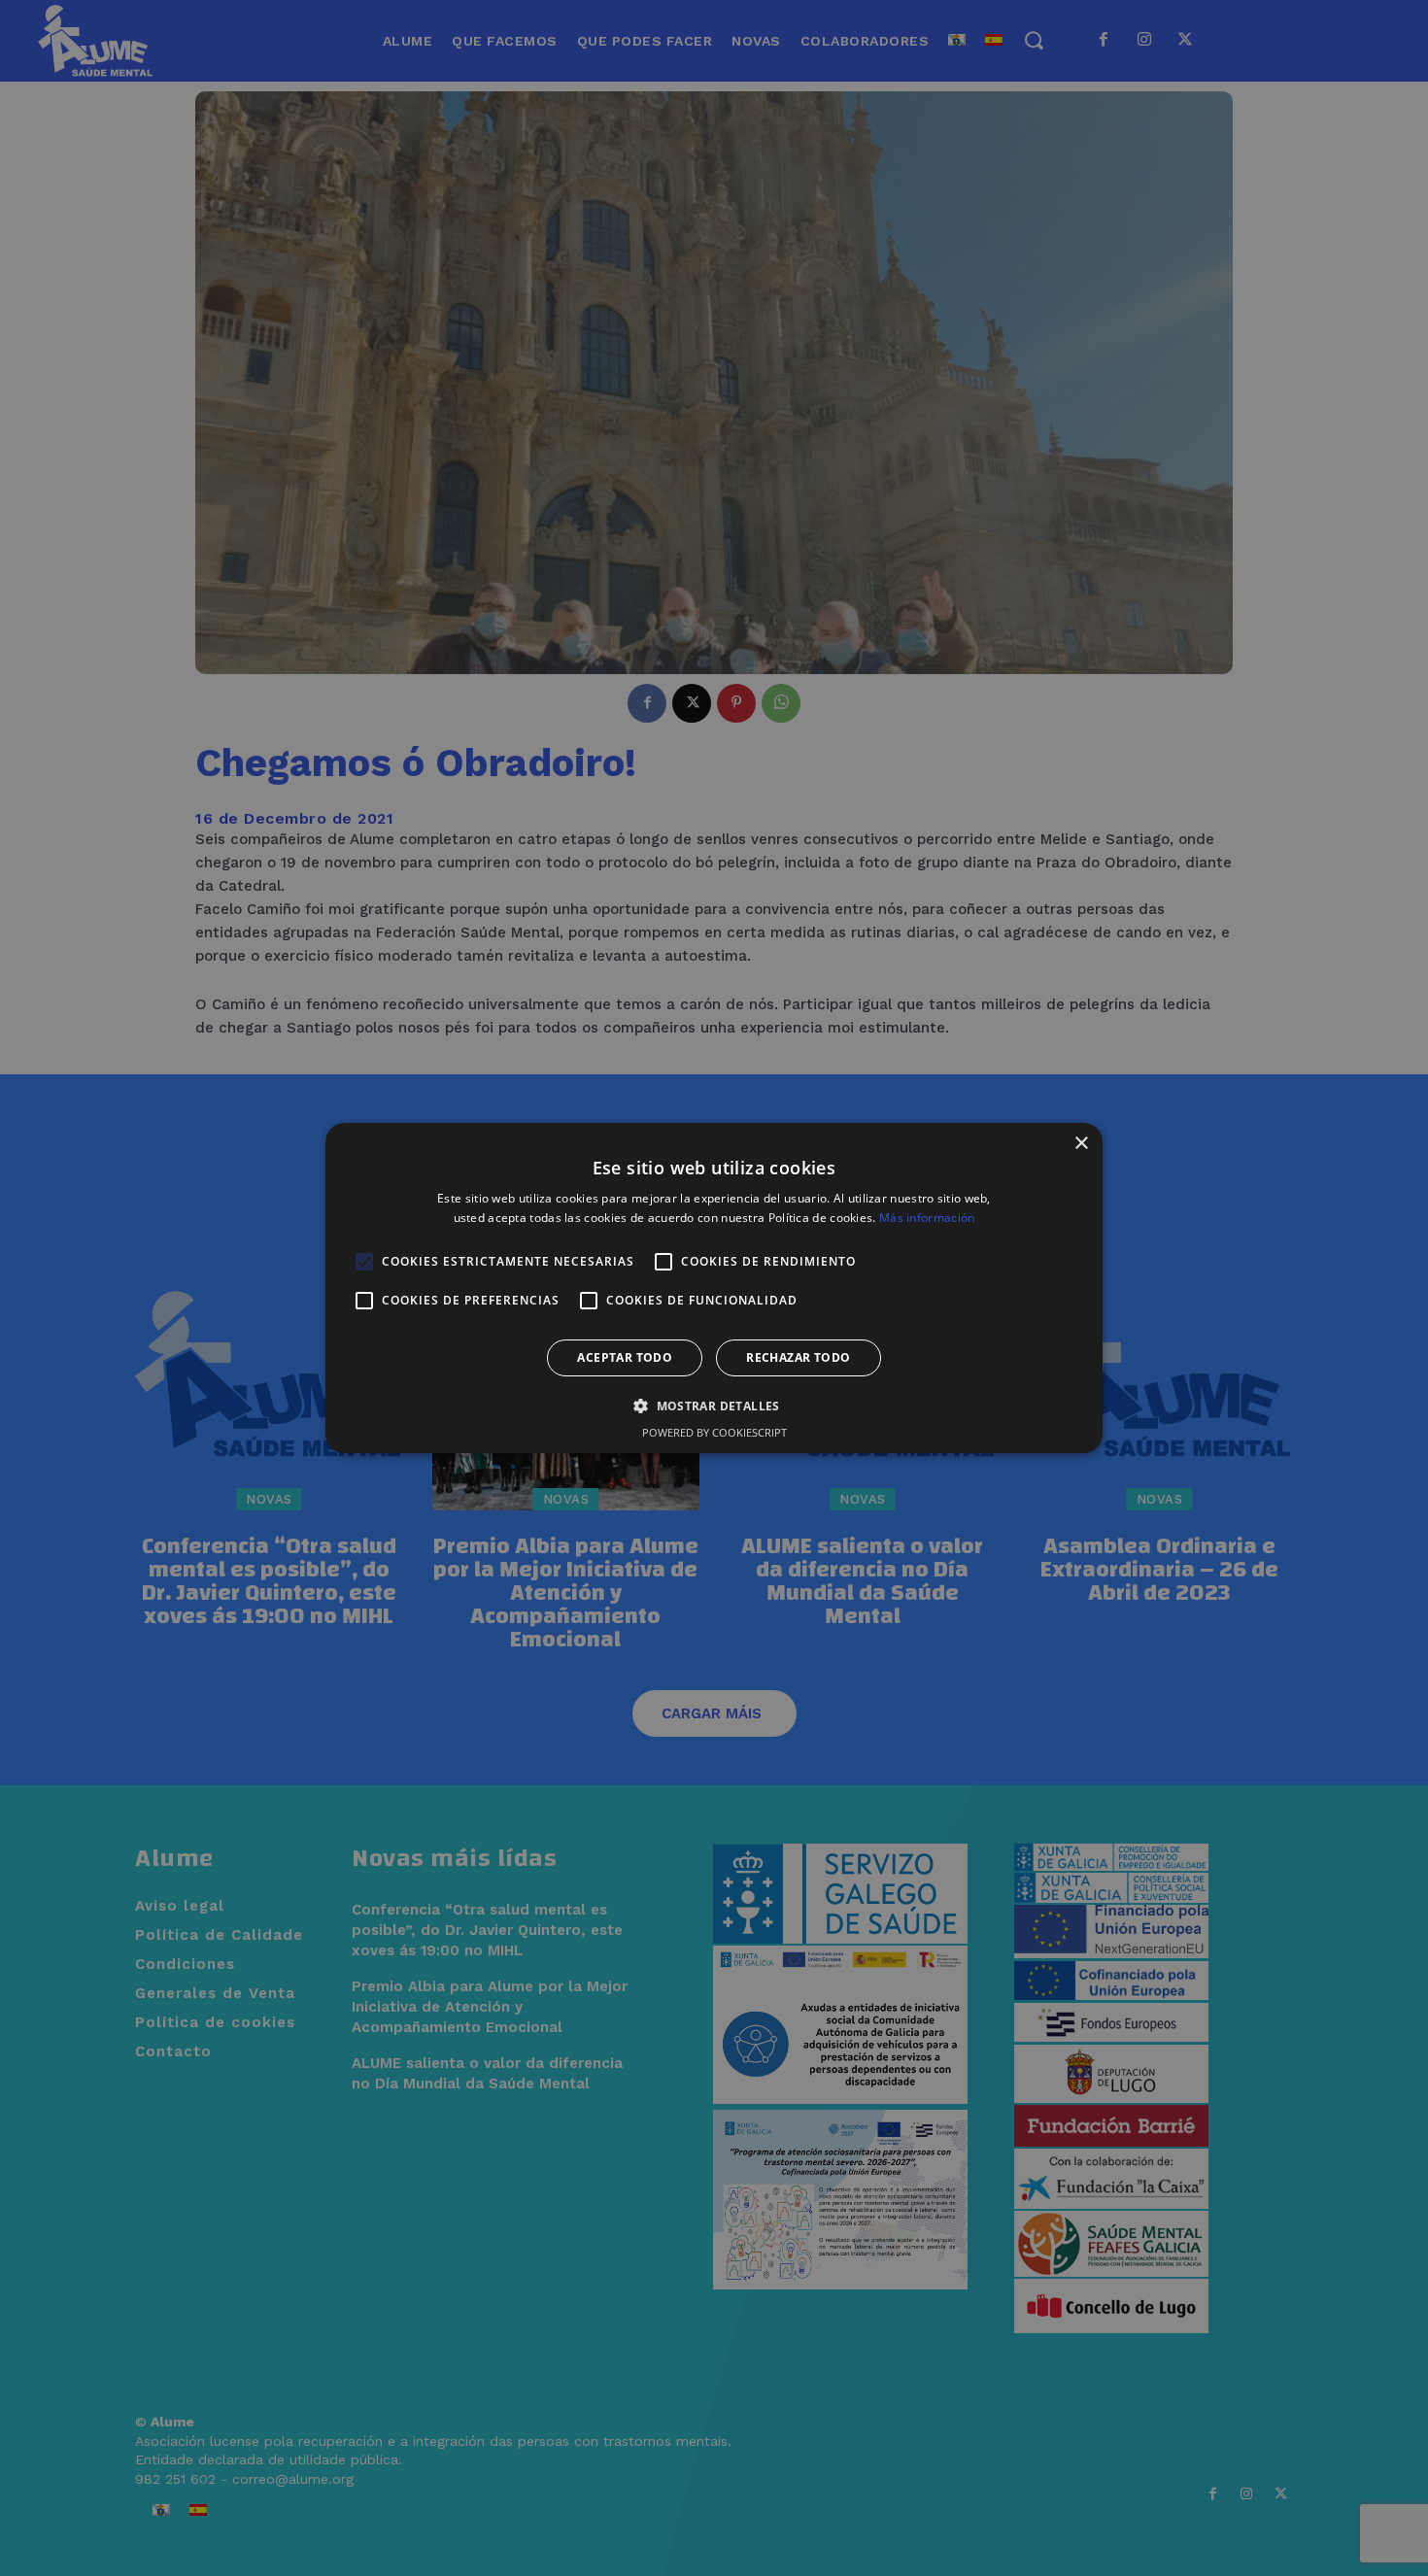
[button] (714, 1406)
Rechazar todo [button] (798, 1357)
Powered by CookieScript (714, 1432)
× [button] (1081, 1144)
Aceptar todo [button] (625, 1357)
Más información (927, 1218)
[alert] (714, 1288)
